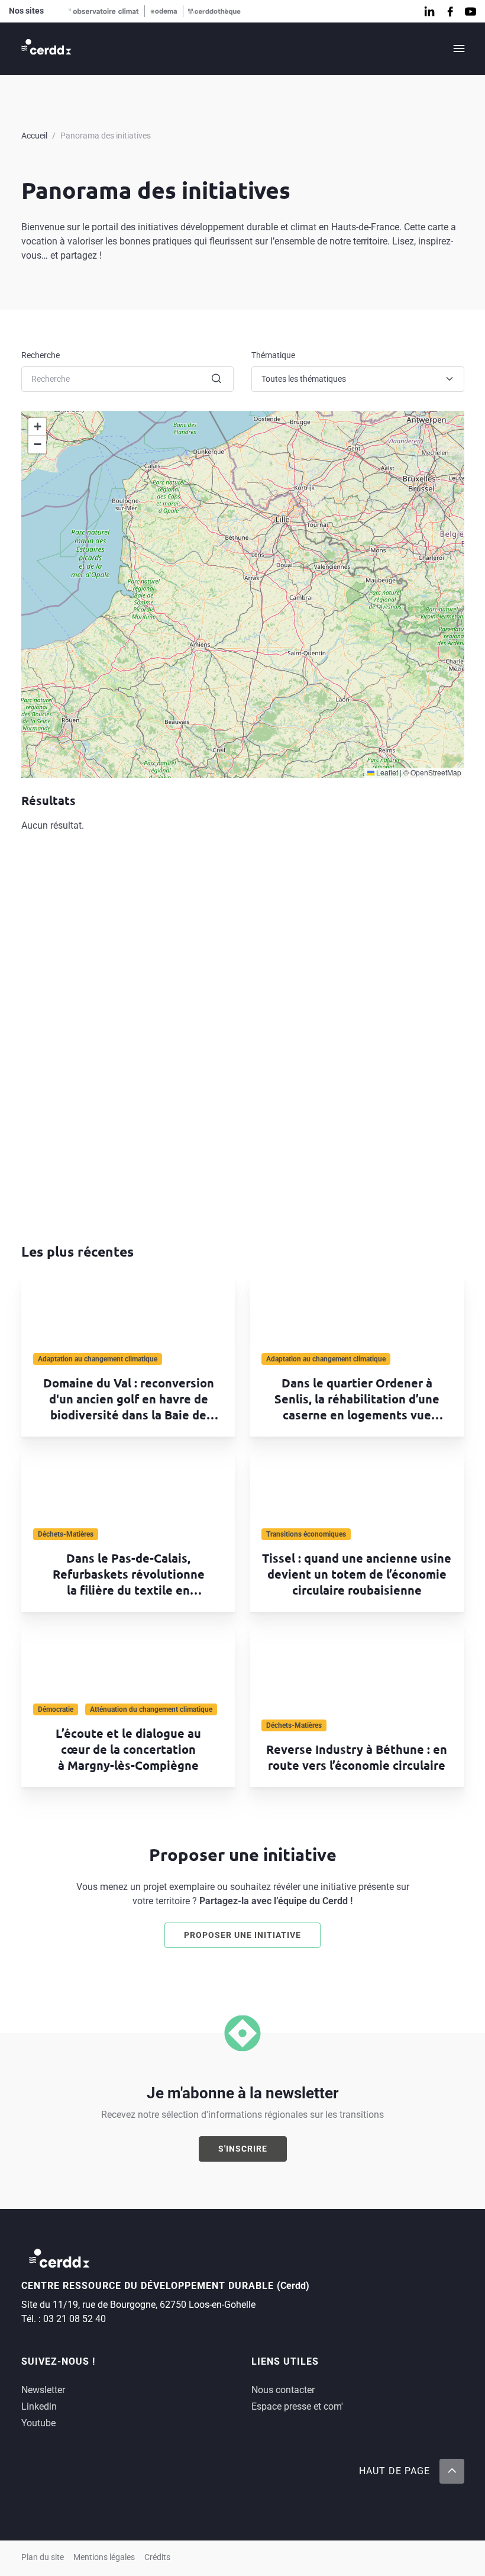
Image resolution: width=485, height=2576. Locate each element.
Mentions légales (104, 2557)
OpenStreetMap (436, 772)
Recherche (41, 355)
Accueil (34, 136)
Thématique (273, 355)
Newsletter (43, 2390)
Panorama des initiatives (106, 136)
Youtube (38, 2423)
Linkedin (39, 2406)
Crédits (157, 2557)
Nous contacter (283, 2390)
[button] (37, 427)
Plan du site (43, 2557)
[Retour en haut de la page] (451, 2471)
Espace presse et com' (297, 2406)
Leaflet (386, 772)
